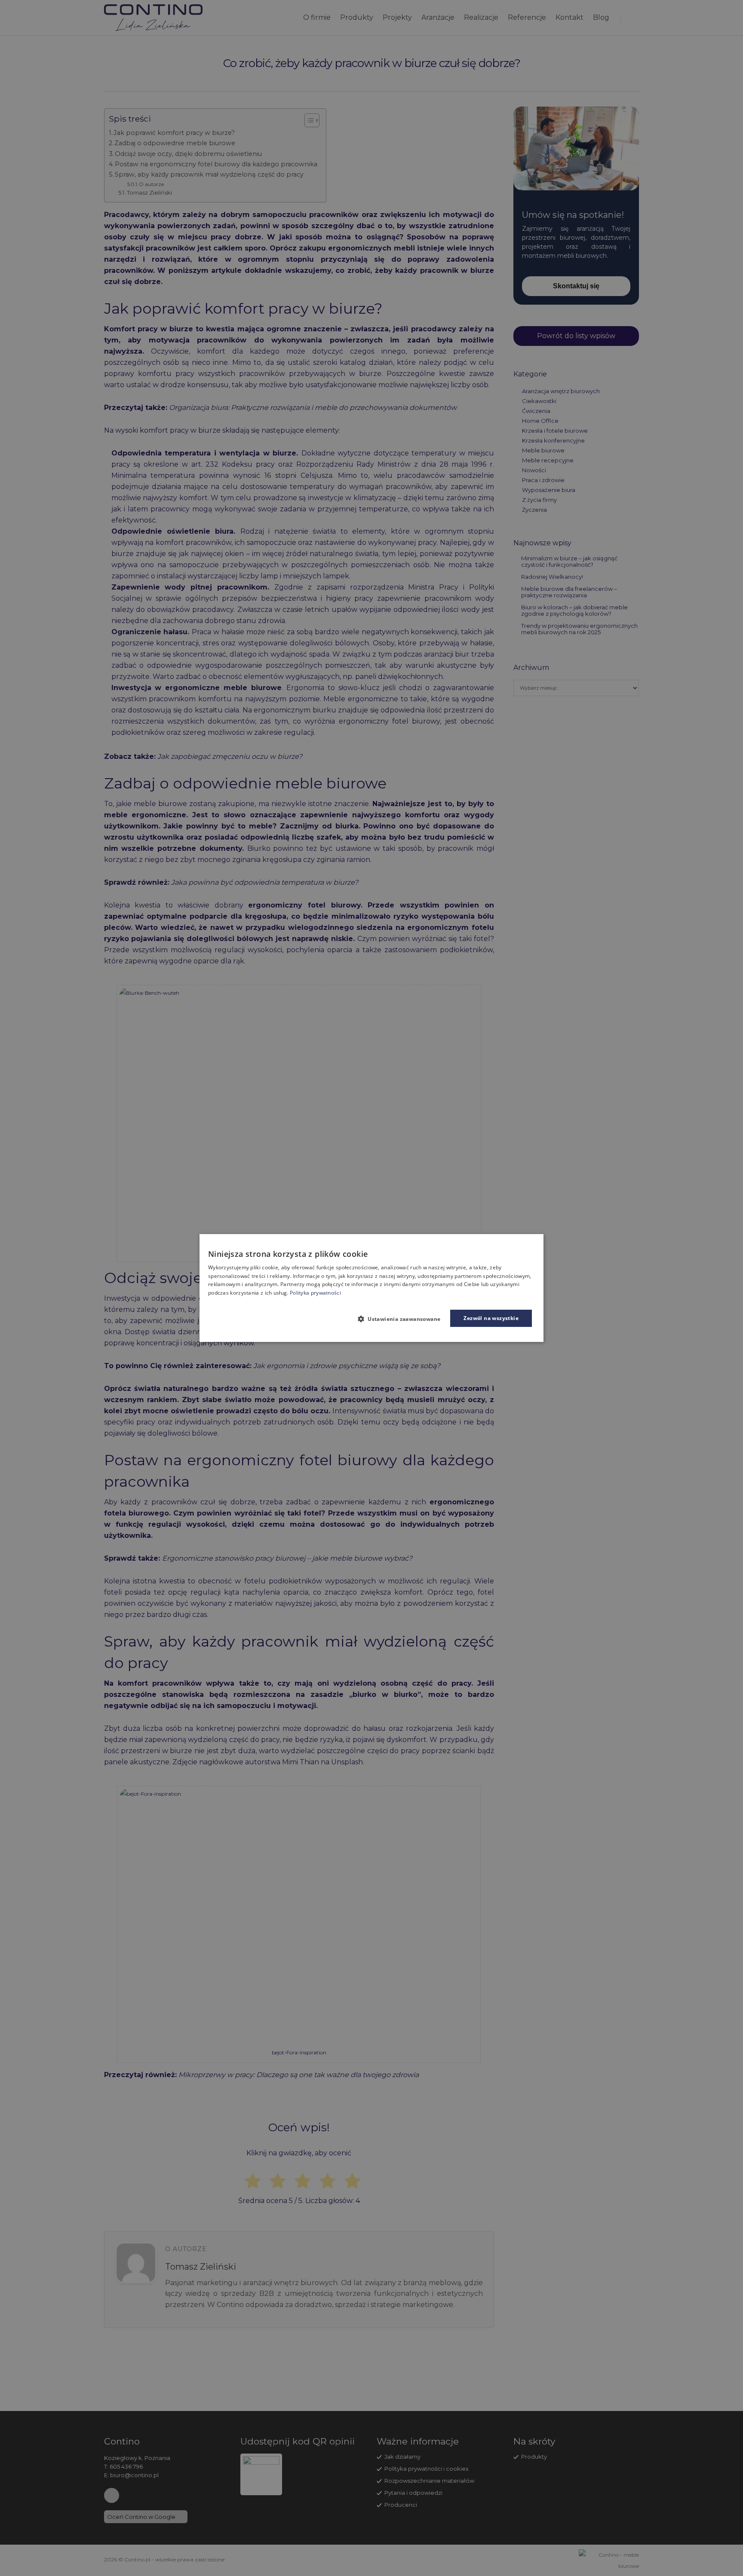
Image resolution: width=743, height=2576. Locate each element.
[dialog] (371, 1288)
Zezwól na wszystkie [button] (491, 1318)
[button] (403, 1319)
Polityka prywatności (315, 1293)
